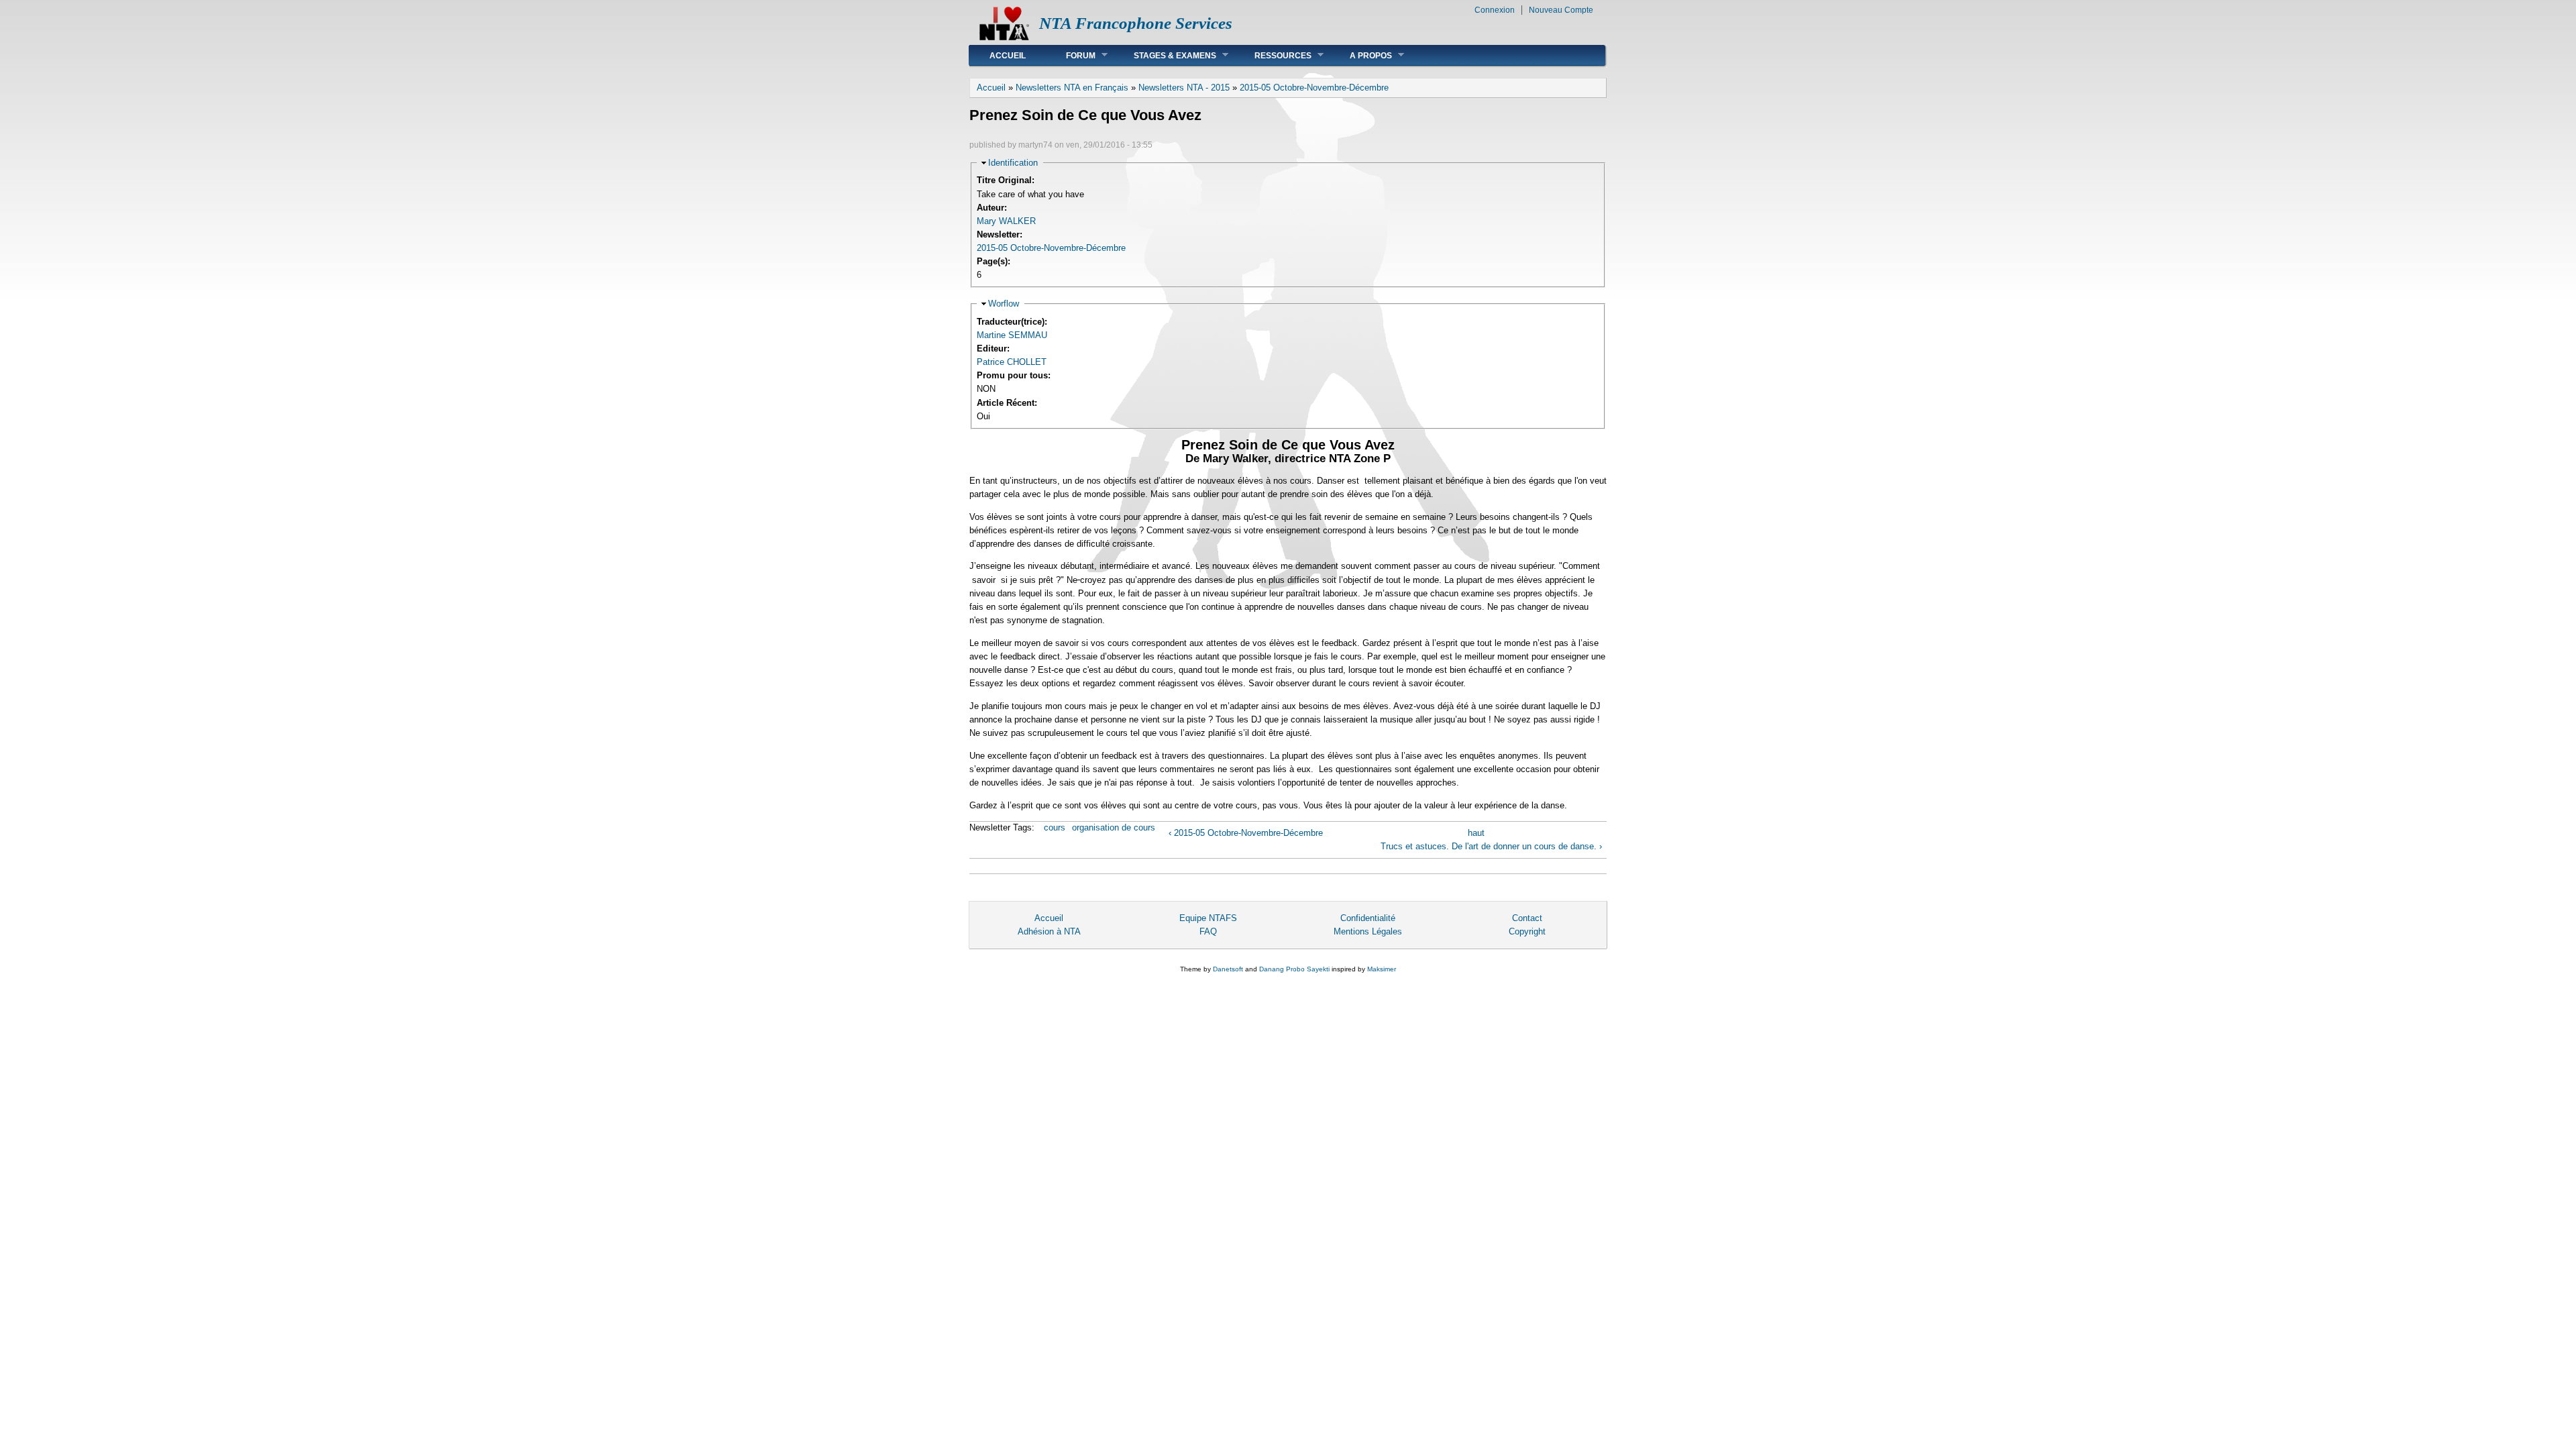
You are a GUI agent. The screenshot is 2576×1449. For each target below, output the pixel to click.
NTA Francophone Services (1136, 23)
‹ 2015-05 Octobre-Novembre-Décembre (1246, 833)
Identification (1013, 163)
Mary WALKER (1006, 221)
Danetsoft (1228, 969)
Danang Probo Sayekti (1294, 969)
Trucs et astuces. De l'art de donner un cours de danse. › (1491, 846)
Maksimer (1382, 969)
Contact (1527, 918)
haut (1476, 833)
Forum (1071, 55)
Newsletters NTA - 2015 (1184, 88)
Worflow (1004, 304)
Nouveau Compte (1561, 10)
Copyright (1527, 931)
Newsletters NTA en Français (1072, 88)
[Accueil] (1004, 37)
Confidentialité (1368, 918)
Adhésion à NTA (1049, 931)
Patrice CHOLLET (1012, 362)
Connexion (1495, 10)
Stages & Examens (1165, 55)
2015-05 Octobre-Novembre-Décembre (1314, 88)
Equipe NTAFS (1208, 918)
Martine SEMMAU (1012, 335)
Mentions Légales (1368, 931)
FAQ (1208, 931)
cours (1055, 827)
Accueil (1008, 56)
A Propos (1361, 55)
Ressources (1273, 55)
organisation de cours (1114, 827)
